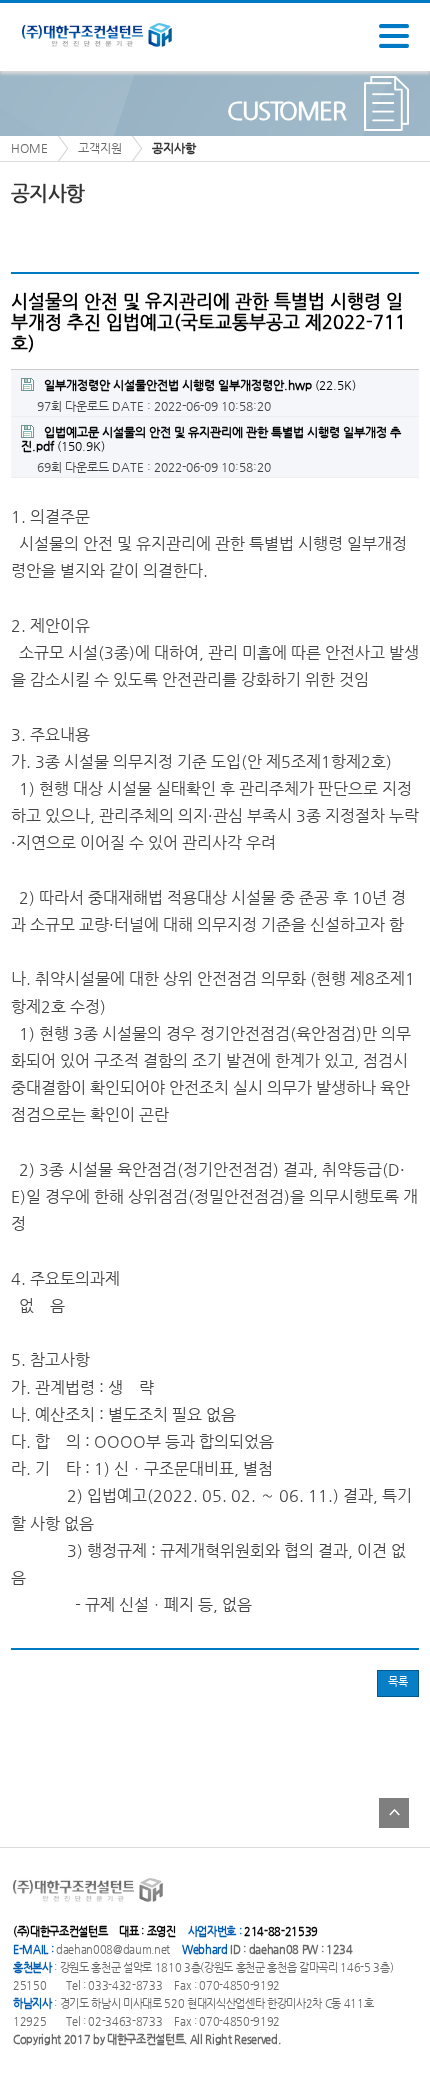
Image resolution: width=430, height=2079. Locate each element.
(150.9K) (211, 439)
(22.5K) (200, 385)
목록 (398, 1681)
